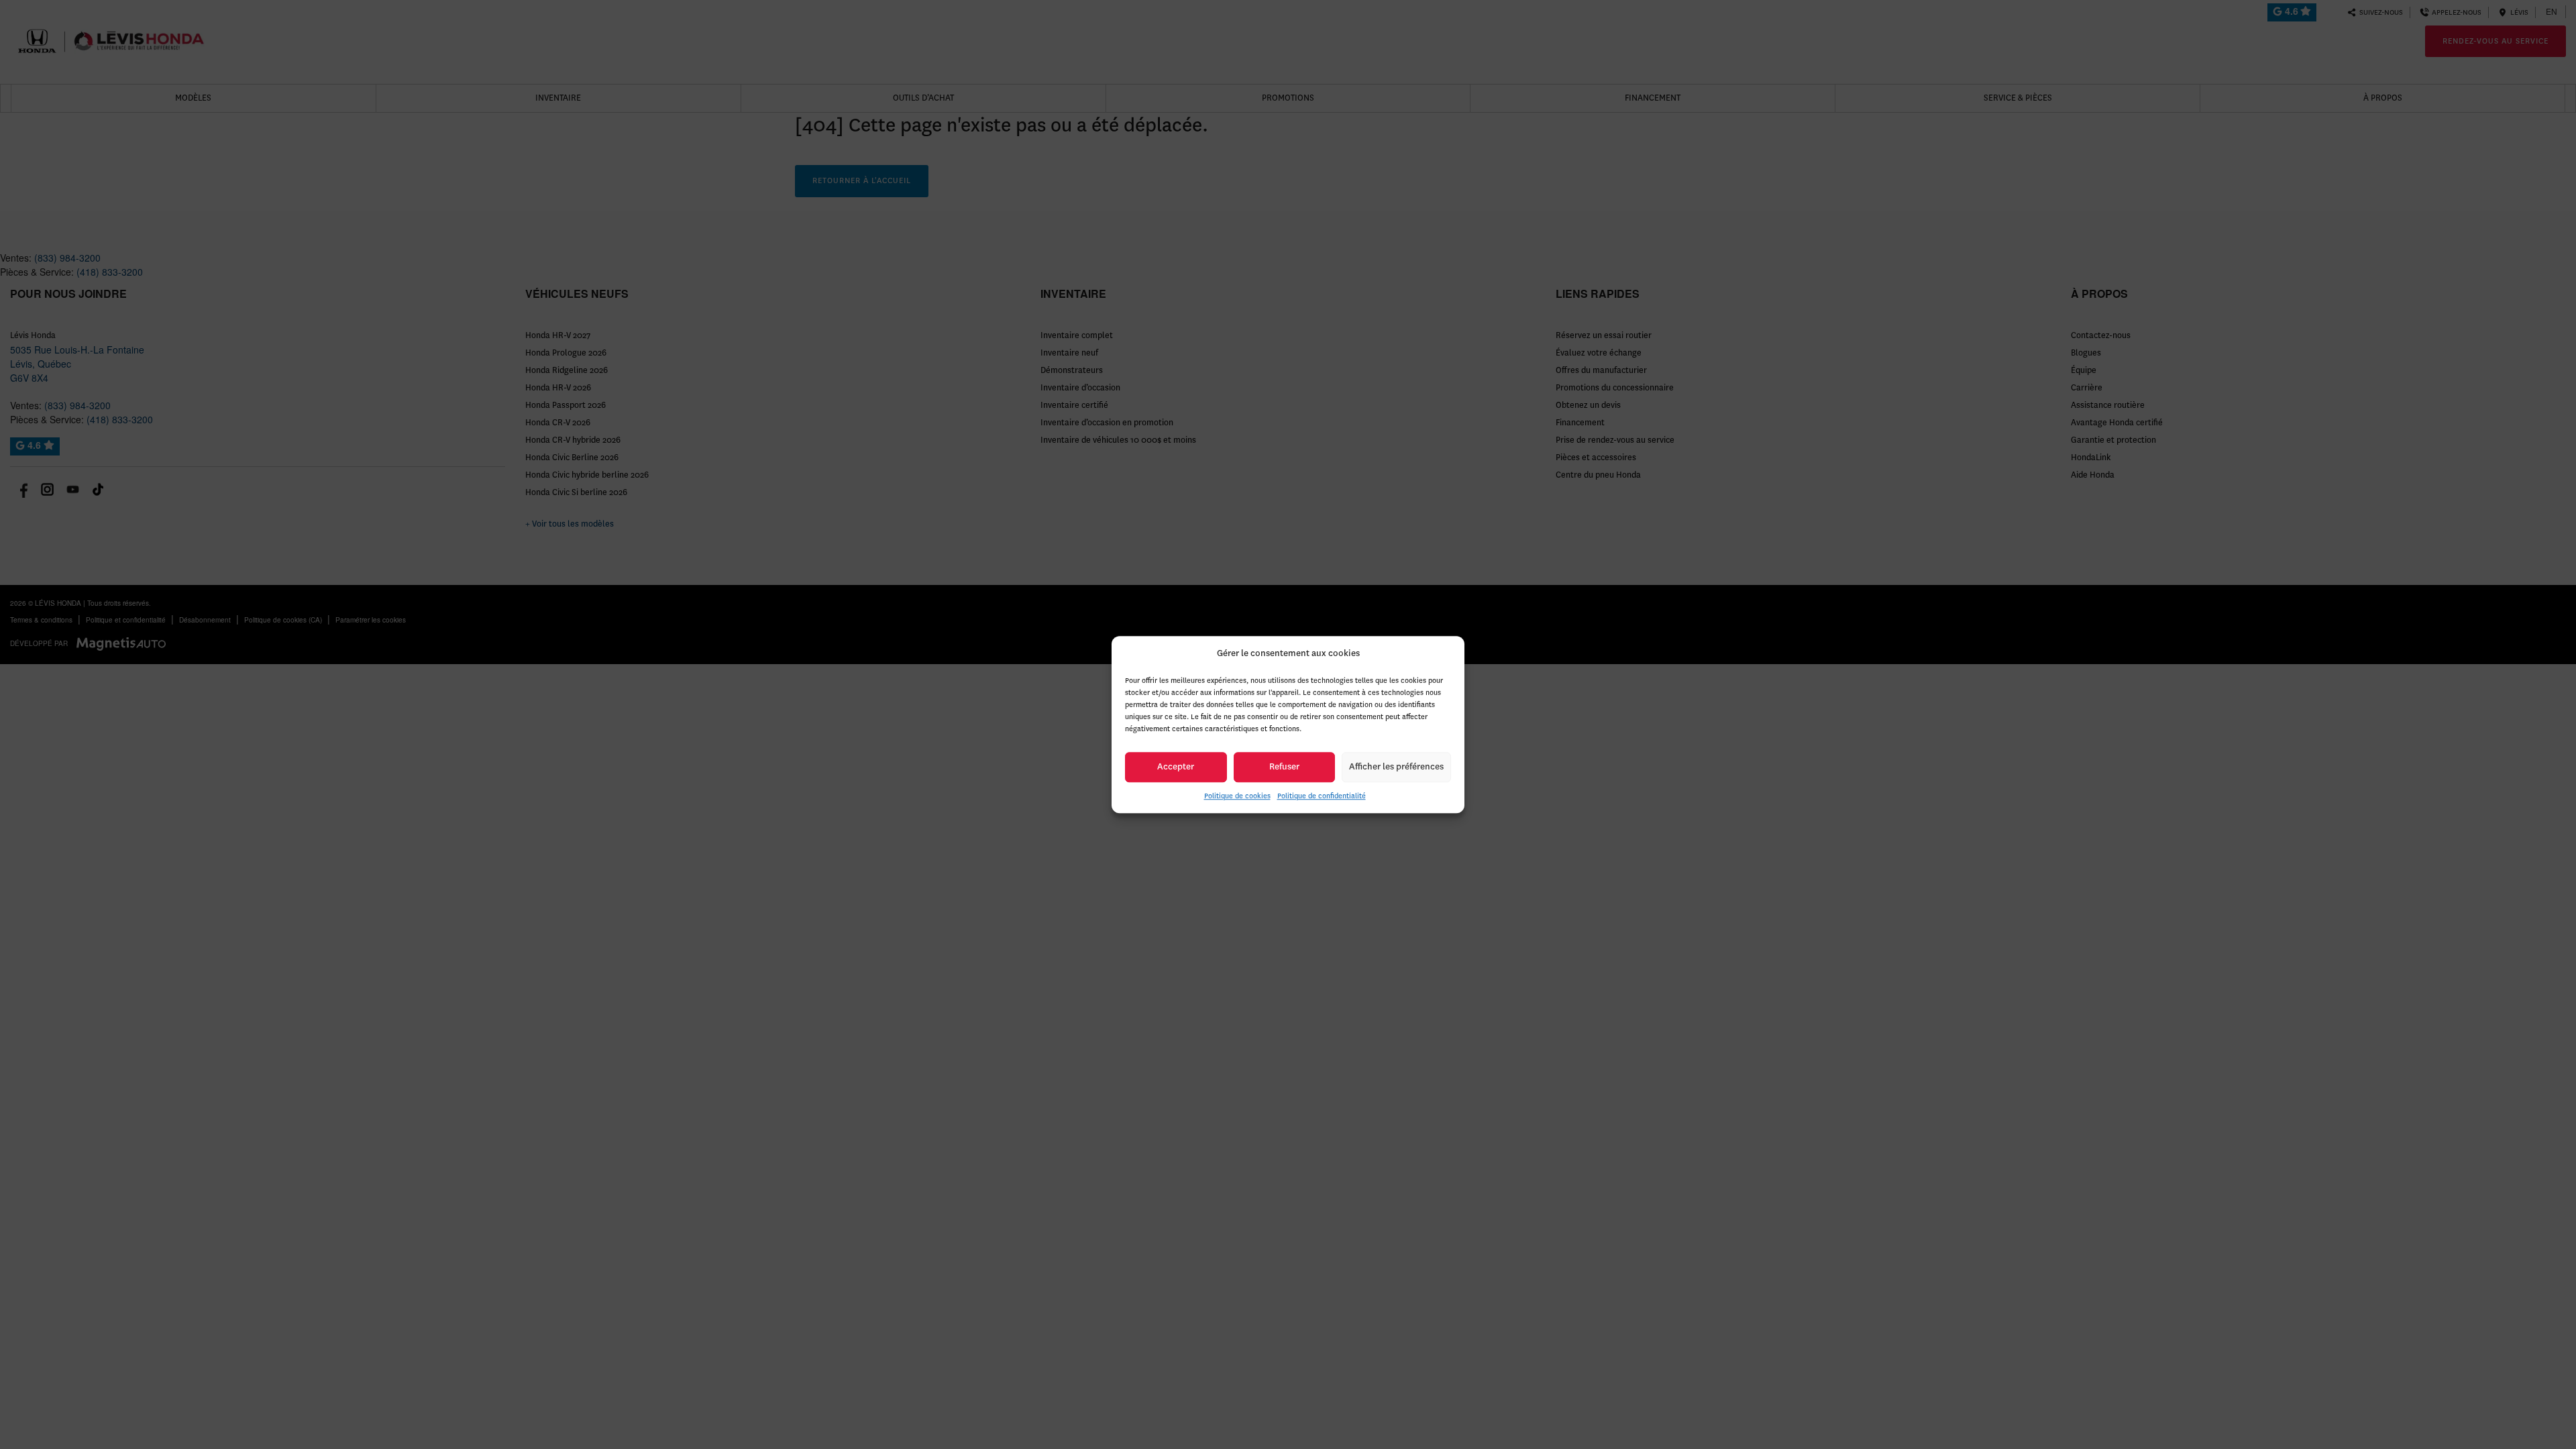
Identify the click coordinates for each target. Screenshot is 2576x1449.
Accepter (1176, 766)
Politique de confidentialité (1322, 796)
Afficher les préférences (1396, 766)
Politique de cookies (1237, 796)
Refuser (1284, 766)
